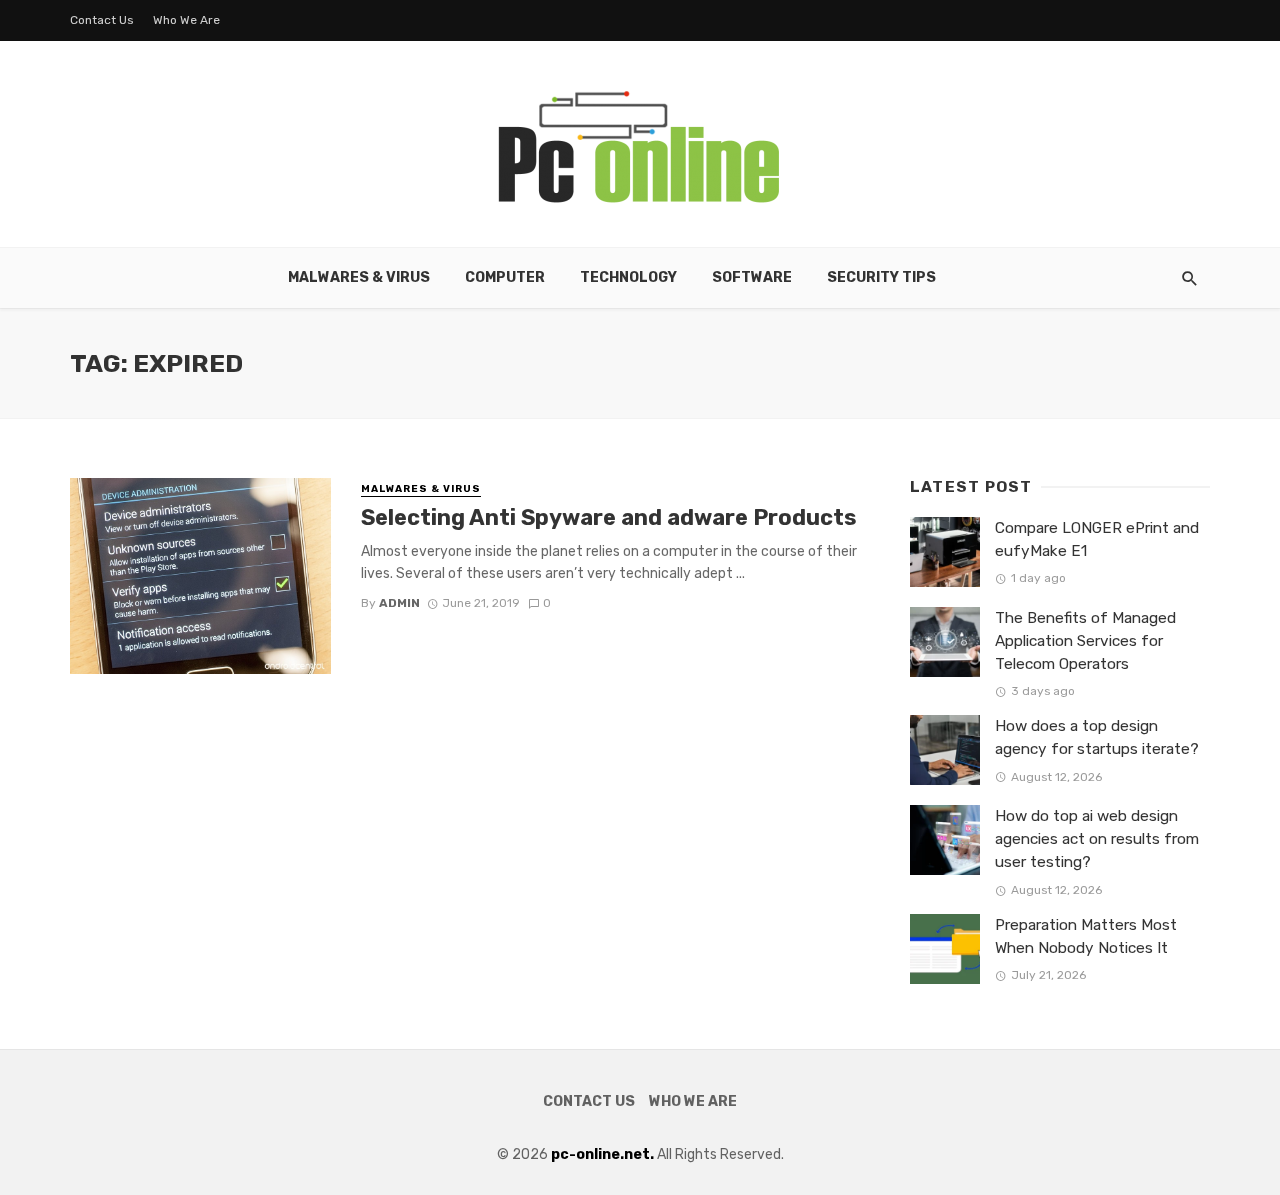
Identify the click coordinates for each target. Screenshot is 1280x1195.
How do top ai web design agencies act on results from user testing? (1097, 839)
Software (752, 277)
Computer (505, 277)
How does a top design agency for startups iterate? (1097, 737)
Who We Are (186, 20)
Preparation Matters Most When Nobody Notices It (1086, 936)
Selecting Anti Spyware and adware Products (608, 517)
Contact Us (102, 20)
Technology (628, 277)
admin (399, 603)
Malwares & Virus (359, 277)
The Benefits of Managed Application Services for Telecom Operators (1085, 641)
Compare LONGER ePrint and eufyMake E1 (1097, 539)
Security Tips (881, 277)
